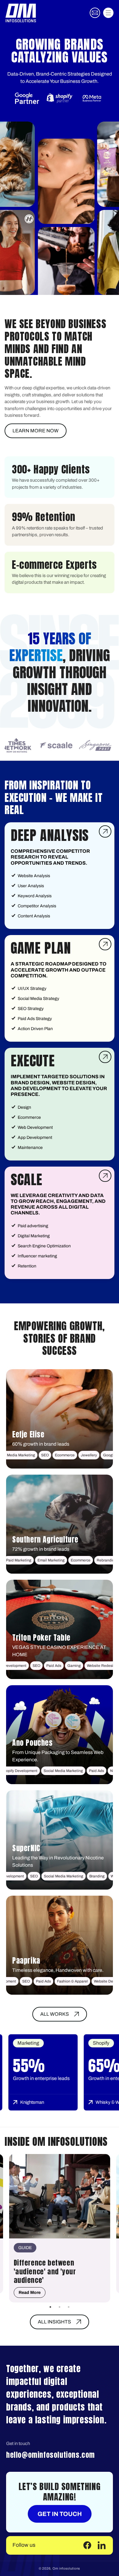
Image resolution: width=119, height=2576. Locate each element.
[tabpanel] (60, 2228)
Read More (30, 2293)
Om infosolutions (66, 2568)
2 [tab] (60, 2307)
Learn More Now (36, 431)
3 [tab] (69, 2307)
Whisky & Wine (60, 2102)
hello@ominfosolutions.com (50, 2455)
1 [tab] (50, 2307)
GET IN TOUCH (60, 2514)
